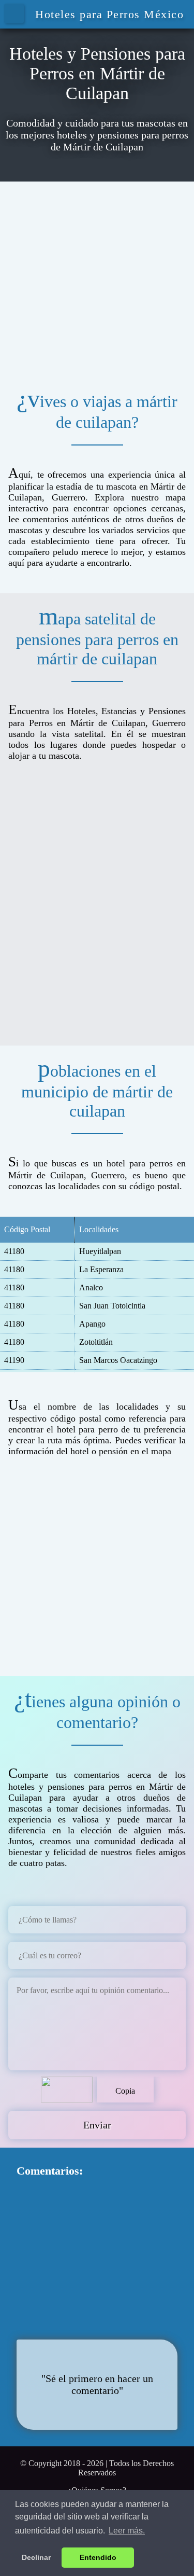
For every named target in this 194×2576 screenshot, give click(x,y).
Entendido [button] (98, 2557)
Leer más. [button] (127, 2531)
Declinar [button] (36, 2557)
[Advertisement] (97, 279)
